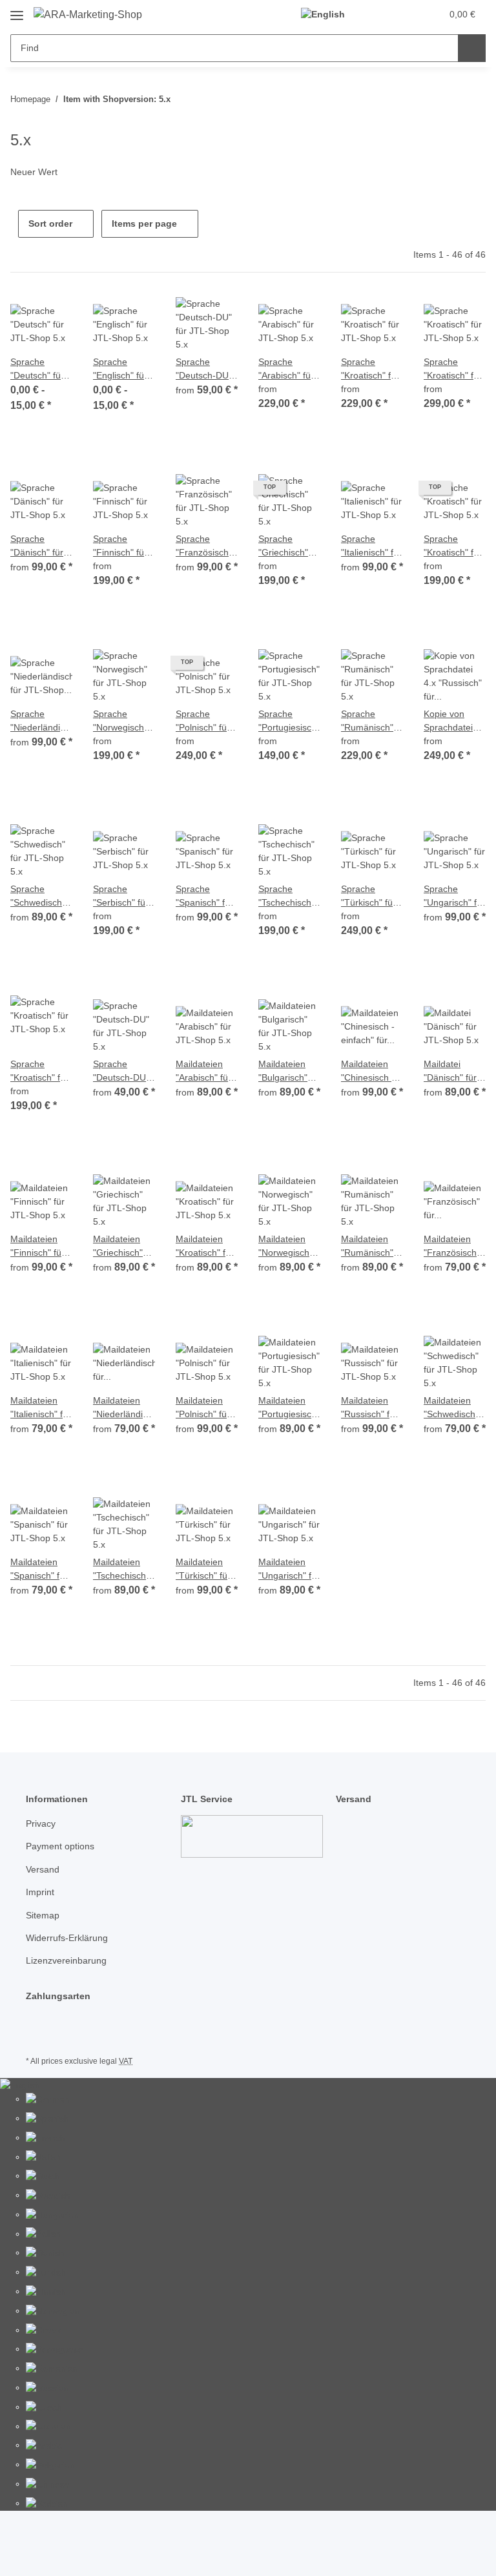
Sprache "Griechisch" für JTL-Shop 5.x (285, 546)
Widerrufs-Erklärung (67, 1938)
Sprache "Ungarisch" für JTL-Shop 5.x (454, 897)
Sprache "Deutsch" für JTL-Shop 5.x (38, 369)
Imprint (40, 1892)
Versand (43, 1869)
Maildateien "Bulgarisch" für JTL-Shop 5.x (285, 1072)
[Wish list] (407, 14)
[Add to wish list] (50, 315)
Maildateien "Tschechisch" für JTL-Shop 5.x (121, 1570)
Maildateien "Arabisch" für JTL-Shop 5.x (203, 1072)
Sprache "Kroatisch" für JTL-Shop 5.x (370, 369)
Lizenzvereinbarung (66, 1960)
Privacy (41, 1823)
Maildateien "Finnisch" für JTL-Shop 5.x (38, 1247)
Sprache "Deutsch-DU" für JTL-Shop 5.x (204, 369)
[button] (380, 14)
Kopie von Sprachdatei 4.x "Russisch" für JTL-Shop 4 (454, 722)
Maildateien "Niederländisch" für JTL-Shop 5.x (124, 1408)
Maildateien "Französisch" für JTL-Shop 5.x (452, 1247)
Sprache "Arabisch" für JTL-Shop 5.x (286, 369)
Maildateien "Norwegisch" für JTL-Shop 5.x (285, 1247)
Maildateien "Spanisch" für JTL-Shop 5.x (39, 1570)
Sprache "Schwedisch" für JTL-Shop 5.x (38, 897)
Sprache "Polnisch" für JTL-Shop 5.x (203, 722)
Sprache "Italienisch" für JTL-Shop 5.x (371, 546)
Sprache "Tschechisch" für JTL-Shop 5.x (286, 897)
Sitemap (43, 1915)
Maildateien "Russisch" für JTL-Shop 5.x (369, 1408)
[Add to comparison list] (17, 315)
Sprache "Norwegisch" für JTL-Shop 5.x (120, 722)
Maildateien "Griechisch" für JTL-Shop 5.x (120, 1247)
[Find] (472, 48)
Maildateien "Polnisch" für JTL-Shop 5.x (203, 1408)
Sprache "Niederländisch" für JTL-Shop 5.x (41, 722)
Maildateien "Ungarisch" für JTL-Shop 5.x (289, 1570)
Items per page (144, 223)
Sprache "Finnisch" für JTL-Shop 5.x (120, 546)
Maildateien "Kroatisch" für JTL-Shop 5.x (205, 1247)
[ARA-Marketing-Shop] (88, 15)
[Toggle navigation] (17, 11)
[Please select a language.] (328, 15)
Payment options (60, 1846)
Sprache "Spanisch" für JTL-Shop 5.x (204, 897)
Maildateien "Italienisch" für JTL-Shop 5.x (41, 1408)
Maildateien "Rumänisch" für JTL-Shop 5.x (368, 1247)
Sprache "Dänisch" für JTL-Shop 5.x (38, 546)
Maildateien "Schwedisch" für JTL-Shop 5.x (451, 1408)
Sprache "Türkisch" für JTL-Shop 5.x (368, 897)
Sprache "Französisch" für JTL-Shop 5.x (204, 546)
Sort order (50, 223)
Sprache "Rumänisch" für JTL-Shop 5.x (368, 722)
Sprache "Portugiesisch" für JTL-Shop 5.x (289, 722)
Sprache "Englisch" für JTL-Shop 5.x (120, 369)
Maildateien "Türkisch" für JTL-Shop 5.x (203, 1570)
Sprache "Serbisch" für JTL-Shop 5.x (121, 897)
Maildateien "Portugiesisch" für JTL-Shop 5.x (289, 1408)
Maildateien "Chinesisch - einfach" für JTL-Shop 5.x (368, 1072)
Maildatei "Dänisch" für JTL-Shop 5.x (451, 1072)
